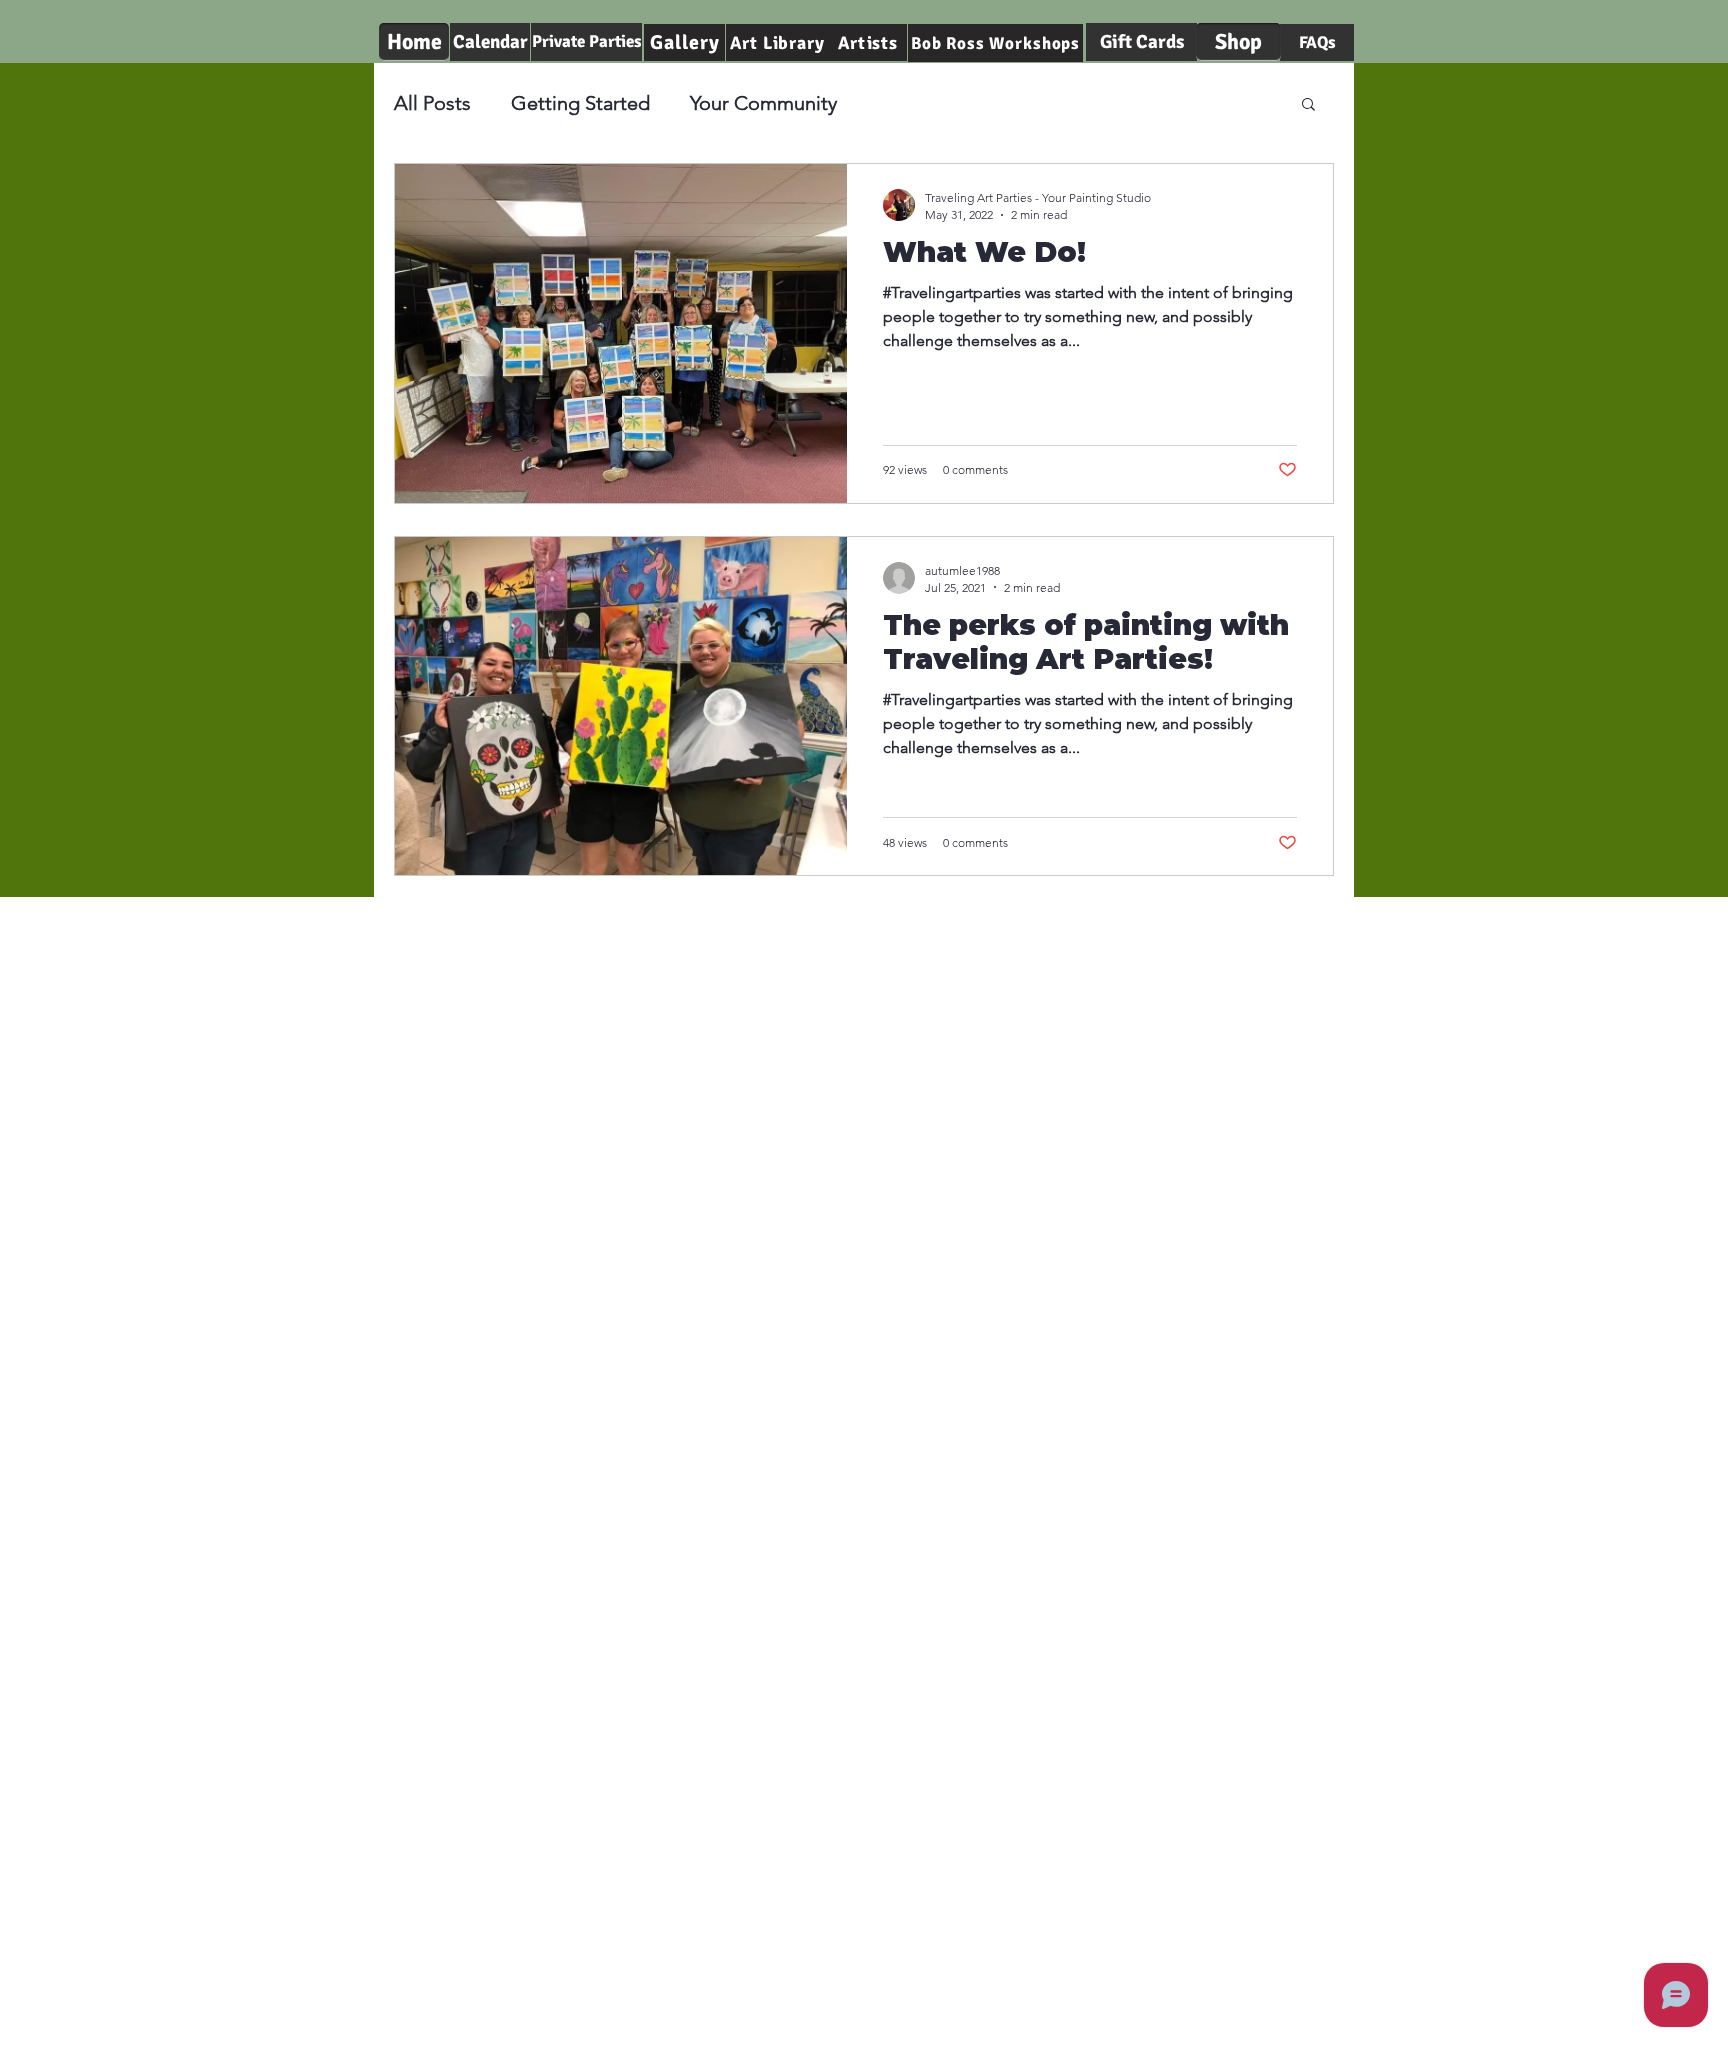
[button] (1308, 105)
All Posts (432, 103)
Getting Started (580, 103)
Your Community (763, 103)
